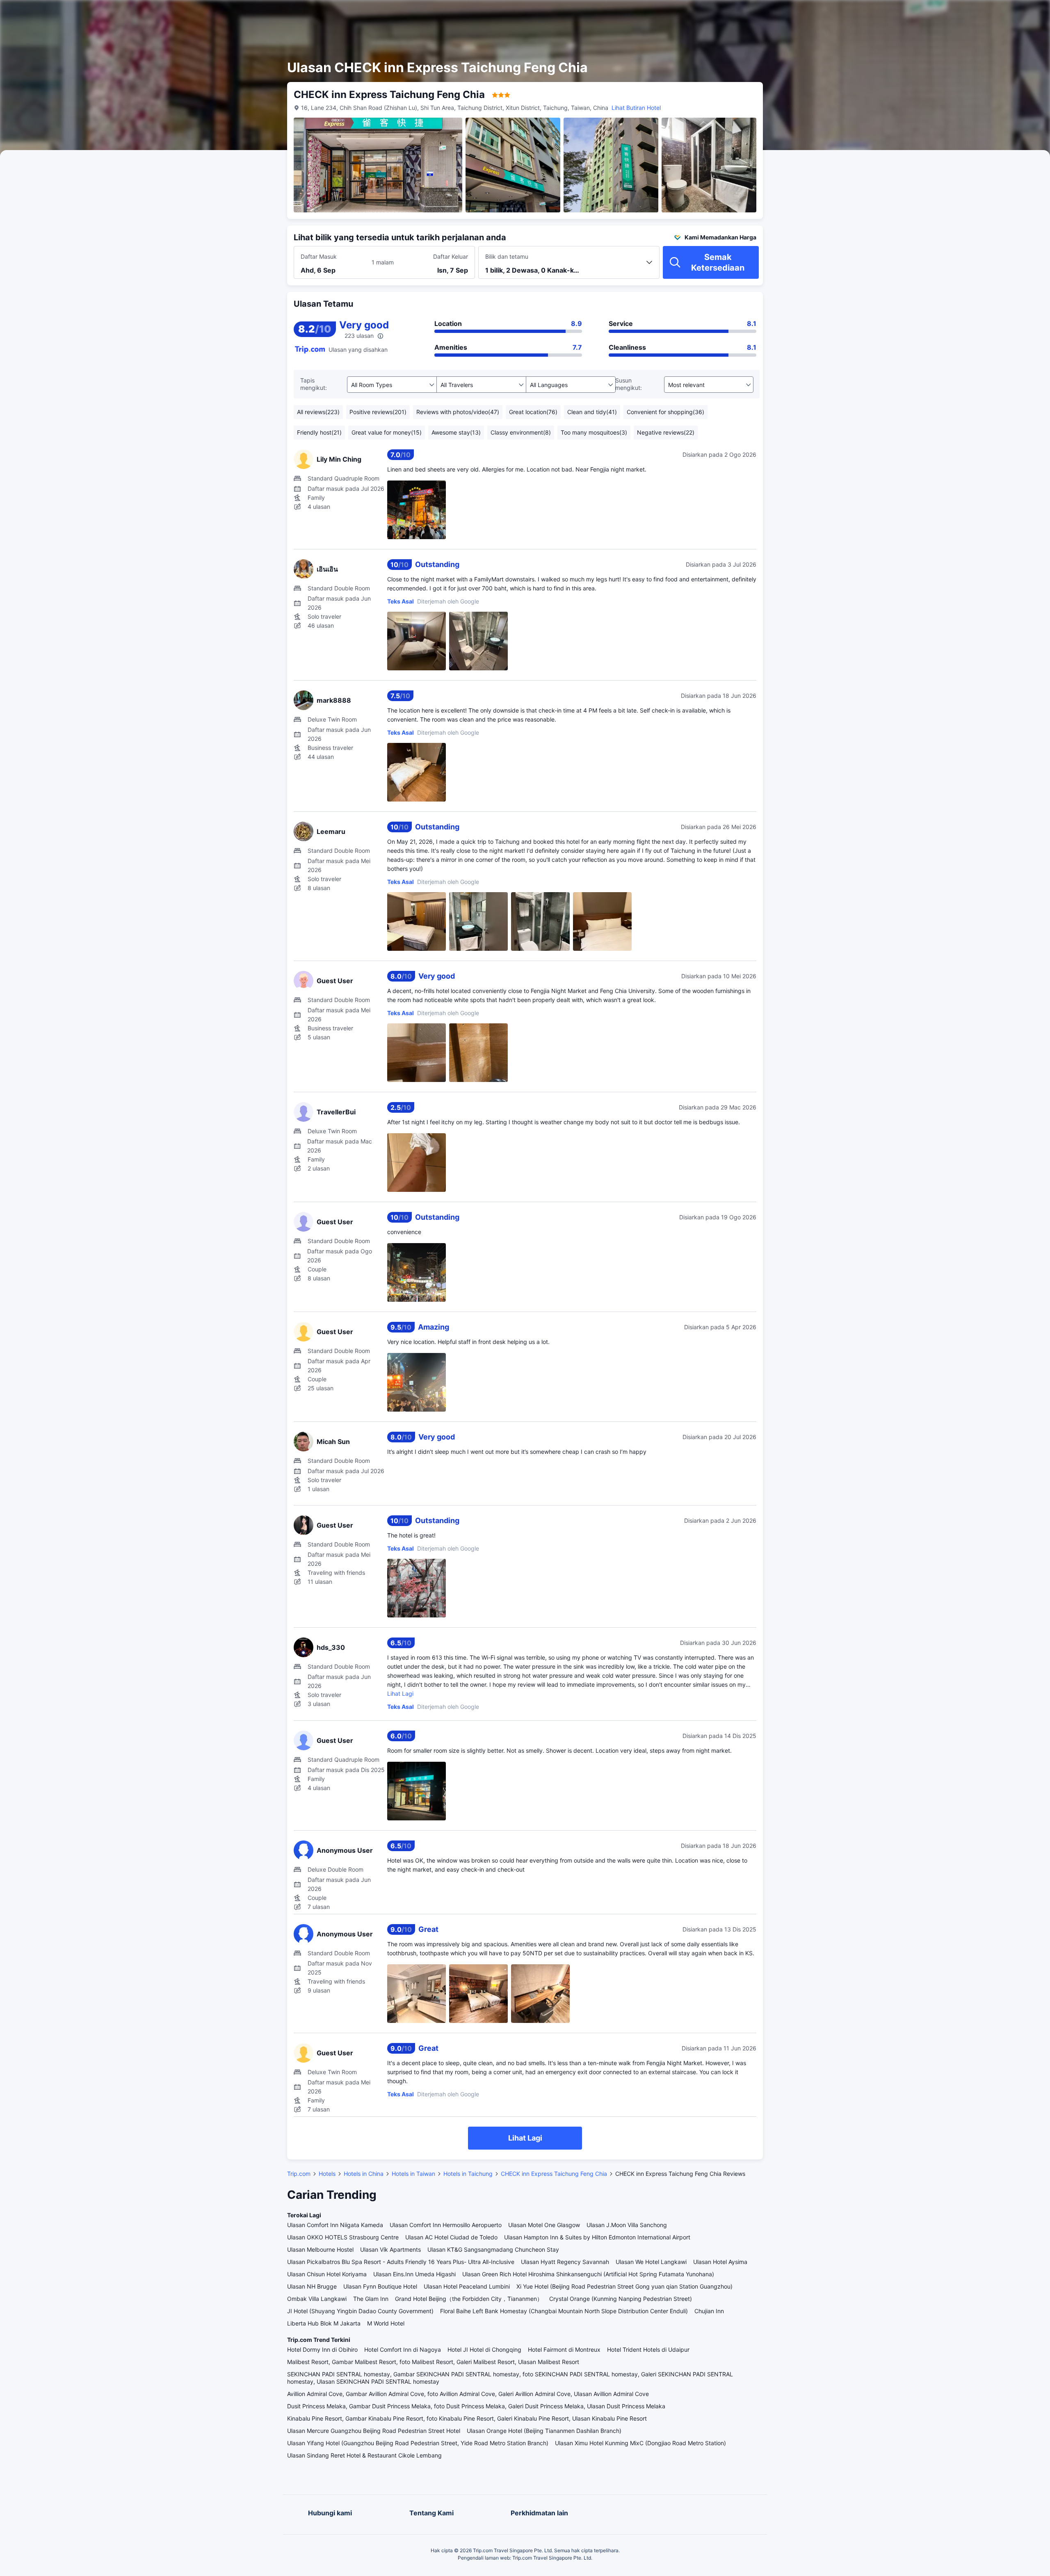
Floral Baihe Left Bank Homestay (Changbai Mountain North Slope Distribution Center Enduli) (564, 2311)
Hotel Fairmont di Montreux (564, 2349)
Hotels (327, 2174)
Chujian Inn (709, 2311)
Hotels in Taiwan (413, 2174)
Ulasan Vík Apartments (390, 2249)
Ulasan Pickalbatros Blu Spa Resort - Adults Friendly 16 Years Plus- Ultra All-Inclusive (401, 2262)
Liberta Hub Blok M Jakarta (324, 2323)
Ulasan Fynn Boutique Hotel (380, 2286)
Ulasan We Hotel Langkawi (651, 2262)
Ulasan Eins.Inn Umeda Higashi (414, 2274)
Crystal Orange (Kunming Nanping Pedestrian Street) (621, 2299)
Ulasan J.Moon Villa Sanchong (627, 2225)
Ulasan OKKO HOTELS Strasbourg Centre (343, 2237)
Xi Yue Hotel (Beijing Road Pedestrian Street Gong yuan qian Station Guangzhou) (624, 2286)
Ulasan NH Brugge (312, 2286)
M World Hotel (386, 2323)
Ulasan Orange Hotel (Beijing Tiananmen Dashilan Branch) (544, 2431)
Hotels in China (364, 2174)
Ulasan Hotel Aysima (720, 2262)
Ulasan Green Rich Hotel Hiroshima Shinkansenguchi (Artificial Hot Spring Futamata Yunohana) (588, 2274)
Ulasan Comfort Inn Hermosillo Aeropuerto (446, 2225)
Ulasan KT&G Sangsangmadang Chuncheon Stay (493, 2249)
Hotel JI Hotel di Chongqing (484, 2349)
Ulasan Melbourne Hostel (320, 2249)
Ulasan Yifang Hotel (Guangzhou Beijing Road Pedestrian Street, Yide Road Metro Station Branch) (418, 2443)
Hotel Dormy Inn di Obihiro (322, 2349)
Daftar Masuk (319, 256)
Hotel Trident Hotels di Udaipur (648, 2349)
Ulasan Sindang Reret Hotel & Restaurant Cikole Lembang (364, 2455)
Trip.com (299, 2174)
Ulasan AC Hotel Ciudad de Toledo (451, 2237)
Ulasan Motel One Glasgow (544, 2225)
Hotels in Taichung (468, 2174)
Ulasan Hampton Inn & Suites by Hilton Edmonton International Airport (597, 2237)
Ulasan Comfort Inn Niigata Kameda (335, 2225)
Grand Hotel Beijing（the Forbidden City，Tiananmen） (469, 2299)
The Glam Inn (371, 2299)
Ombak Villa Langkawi (317, 2299)
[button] (859, 14)
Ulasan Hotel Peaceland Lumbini (467, 2286)
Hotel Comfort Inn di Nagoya (403, 2349)
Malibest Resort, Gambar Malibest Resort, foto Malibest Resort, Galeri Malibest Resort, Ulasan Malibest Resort (433, 2362)
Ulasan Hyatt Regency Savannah (565, 2262)
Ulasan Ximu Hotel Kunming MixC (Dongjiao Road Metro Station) (640, 2443)
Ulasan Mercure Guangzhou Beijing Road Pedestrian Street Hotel (374, 2431)
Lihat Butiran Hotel (636, 108)
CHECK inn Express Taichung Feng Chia (554, 2174)
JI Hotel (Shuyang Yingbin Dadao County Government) (360, 2311)
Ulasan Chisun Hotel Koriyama (327, 2274)
